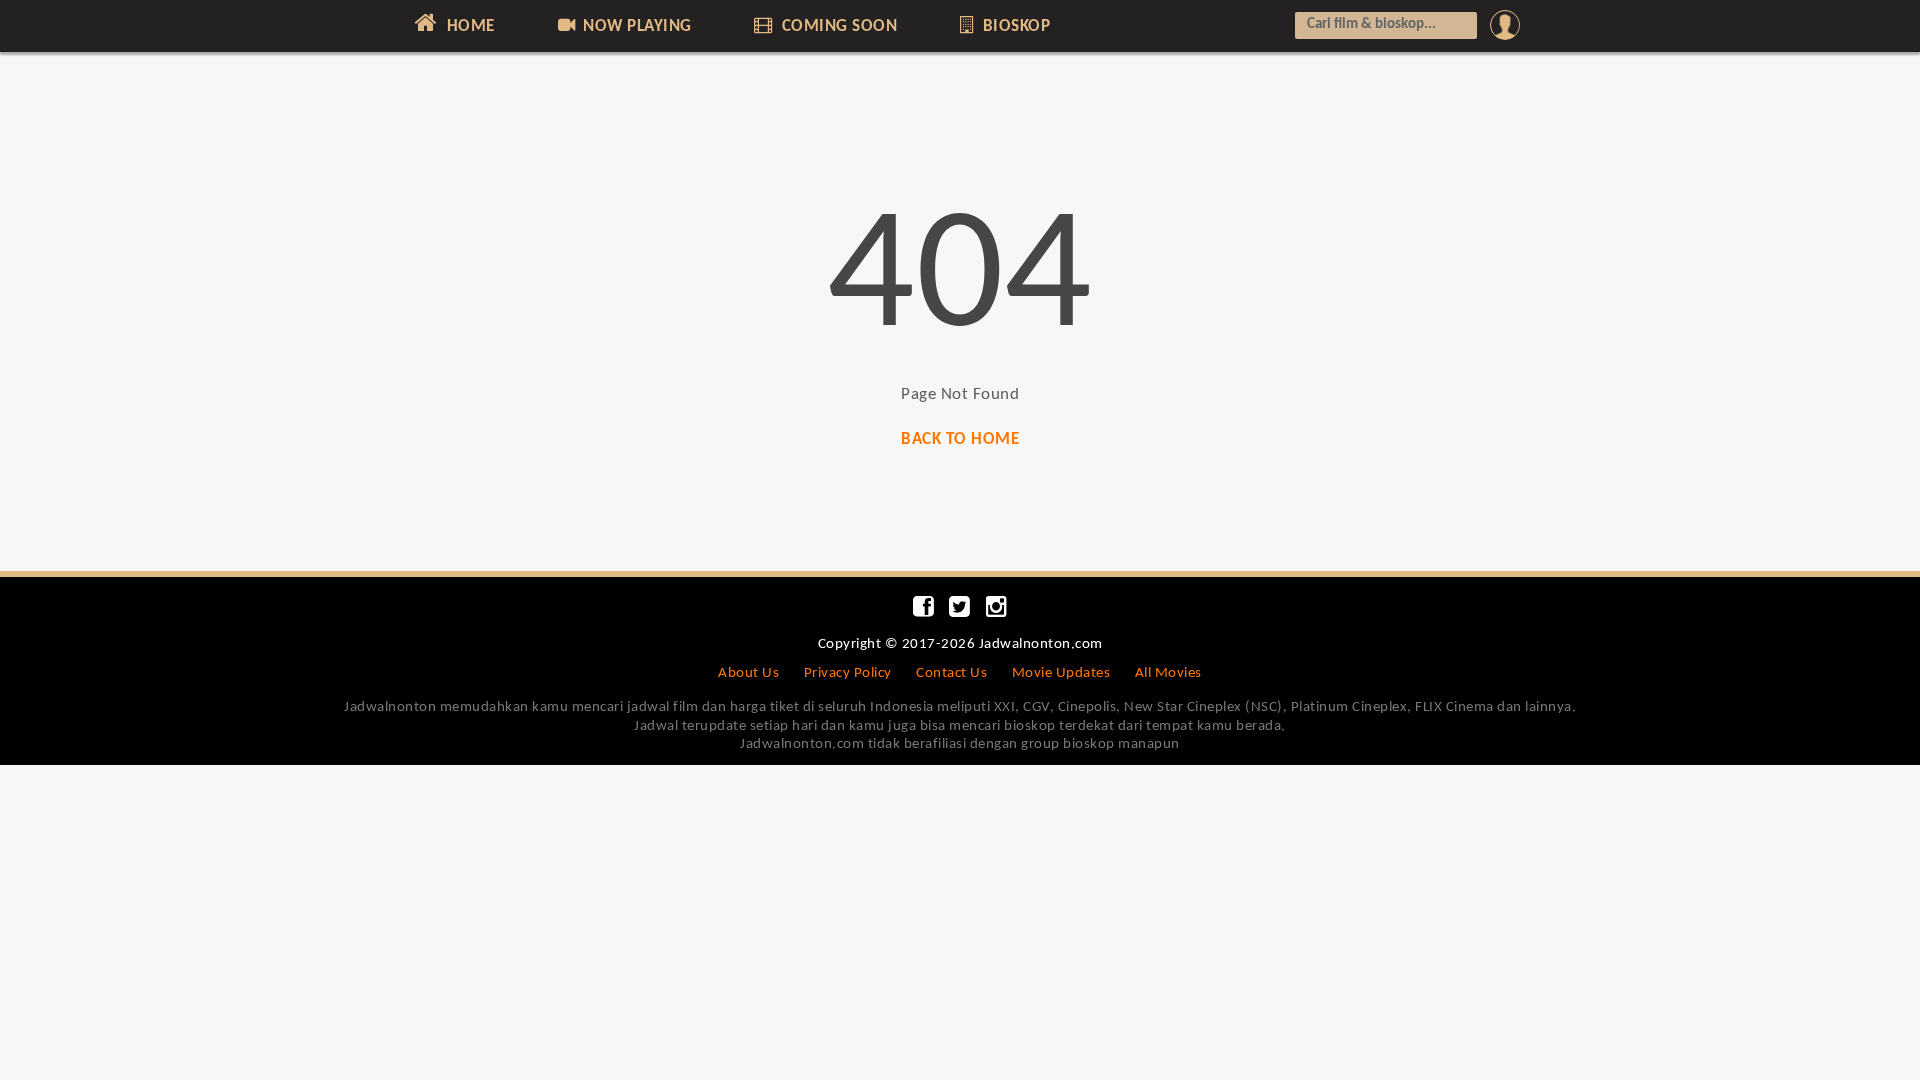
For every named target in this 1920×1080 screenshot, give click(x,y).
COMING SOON (837, 26)
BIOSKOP (1014, 26)
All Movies (1168, 673)
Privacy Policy (848, 673)
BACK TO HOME (960, 439)
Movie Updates (1061, 673)
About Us (748, 673)
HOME (468, 26)
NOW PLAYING (635, 26)
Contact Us (951, 673)
